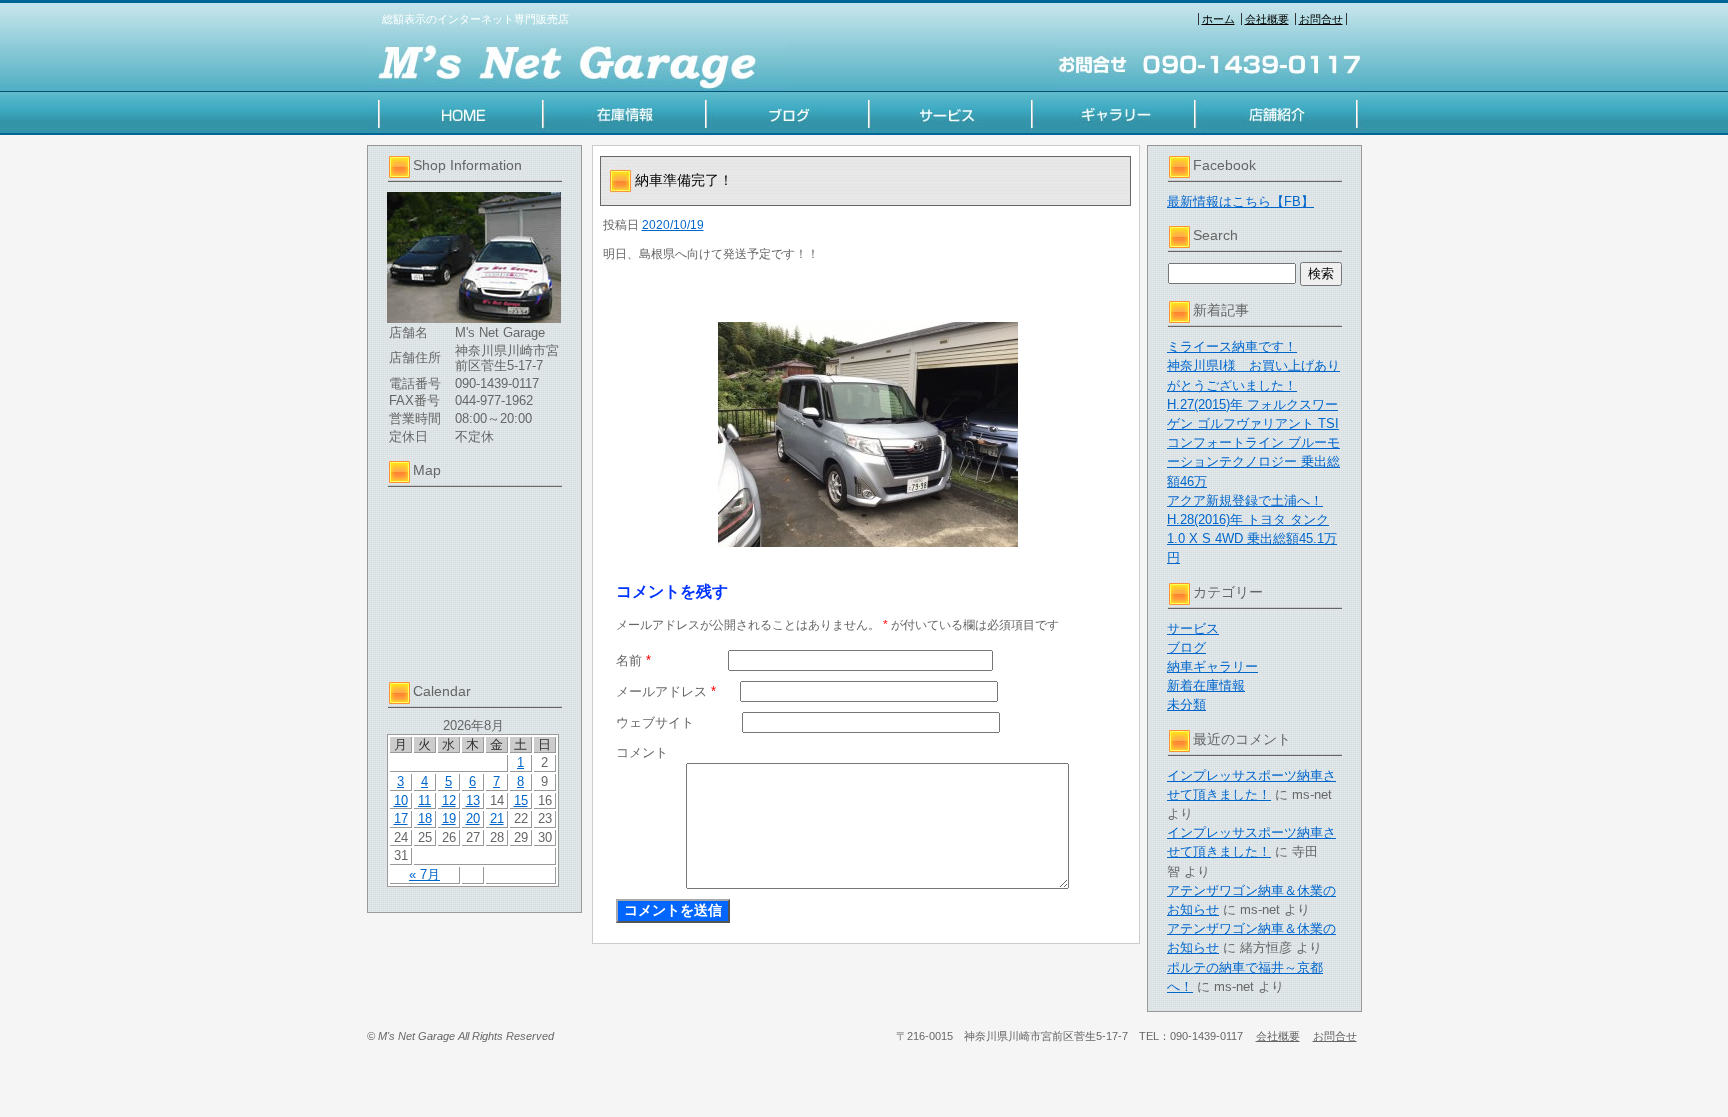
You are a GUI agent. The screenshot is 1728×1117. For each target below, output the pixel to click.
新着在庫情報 (1206, 685)
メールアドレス (666, 691)
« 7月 (424, 874)
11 (424, 800)
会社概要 (1267, 19)
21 (497, 818)
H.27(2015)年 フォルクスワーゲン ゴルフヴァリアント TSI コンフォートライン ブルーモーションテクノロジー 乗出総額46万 (1253, 443)
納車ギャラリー (1212, 666)
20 (473, 818)
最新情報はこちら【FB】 (1240, 201)
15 (521, 800)
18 (425, 818)
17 (401, 818)
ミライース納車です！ (1232, 346)
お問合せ (1321, 19)
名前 (633, 660)
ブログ (1186, 647)
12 (449, 800)
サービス (1193, 628)
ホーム (1218, 19)
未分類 (1186, 704)
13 (473, 800)
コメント (642, 752)
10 (401, 800)
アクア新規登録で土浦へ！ (1245, 500)
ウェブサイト (655, 722)
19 (449, 818)
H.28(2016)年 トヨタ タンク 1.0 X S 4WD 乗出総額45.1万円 (1252, 538)
